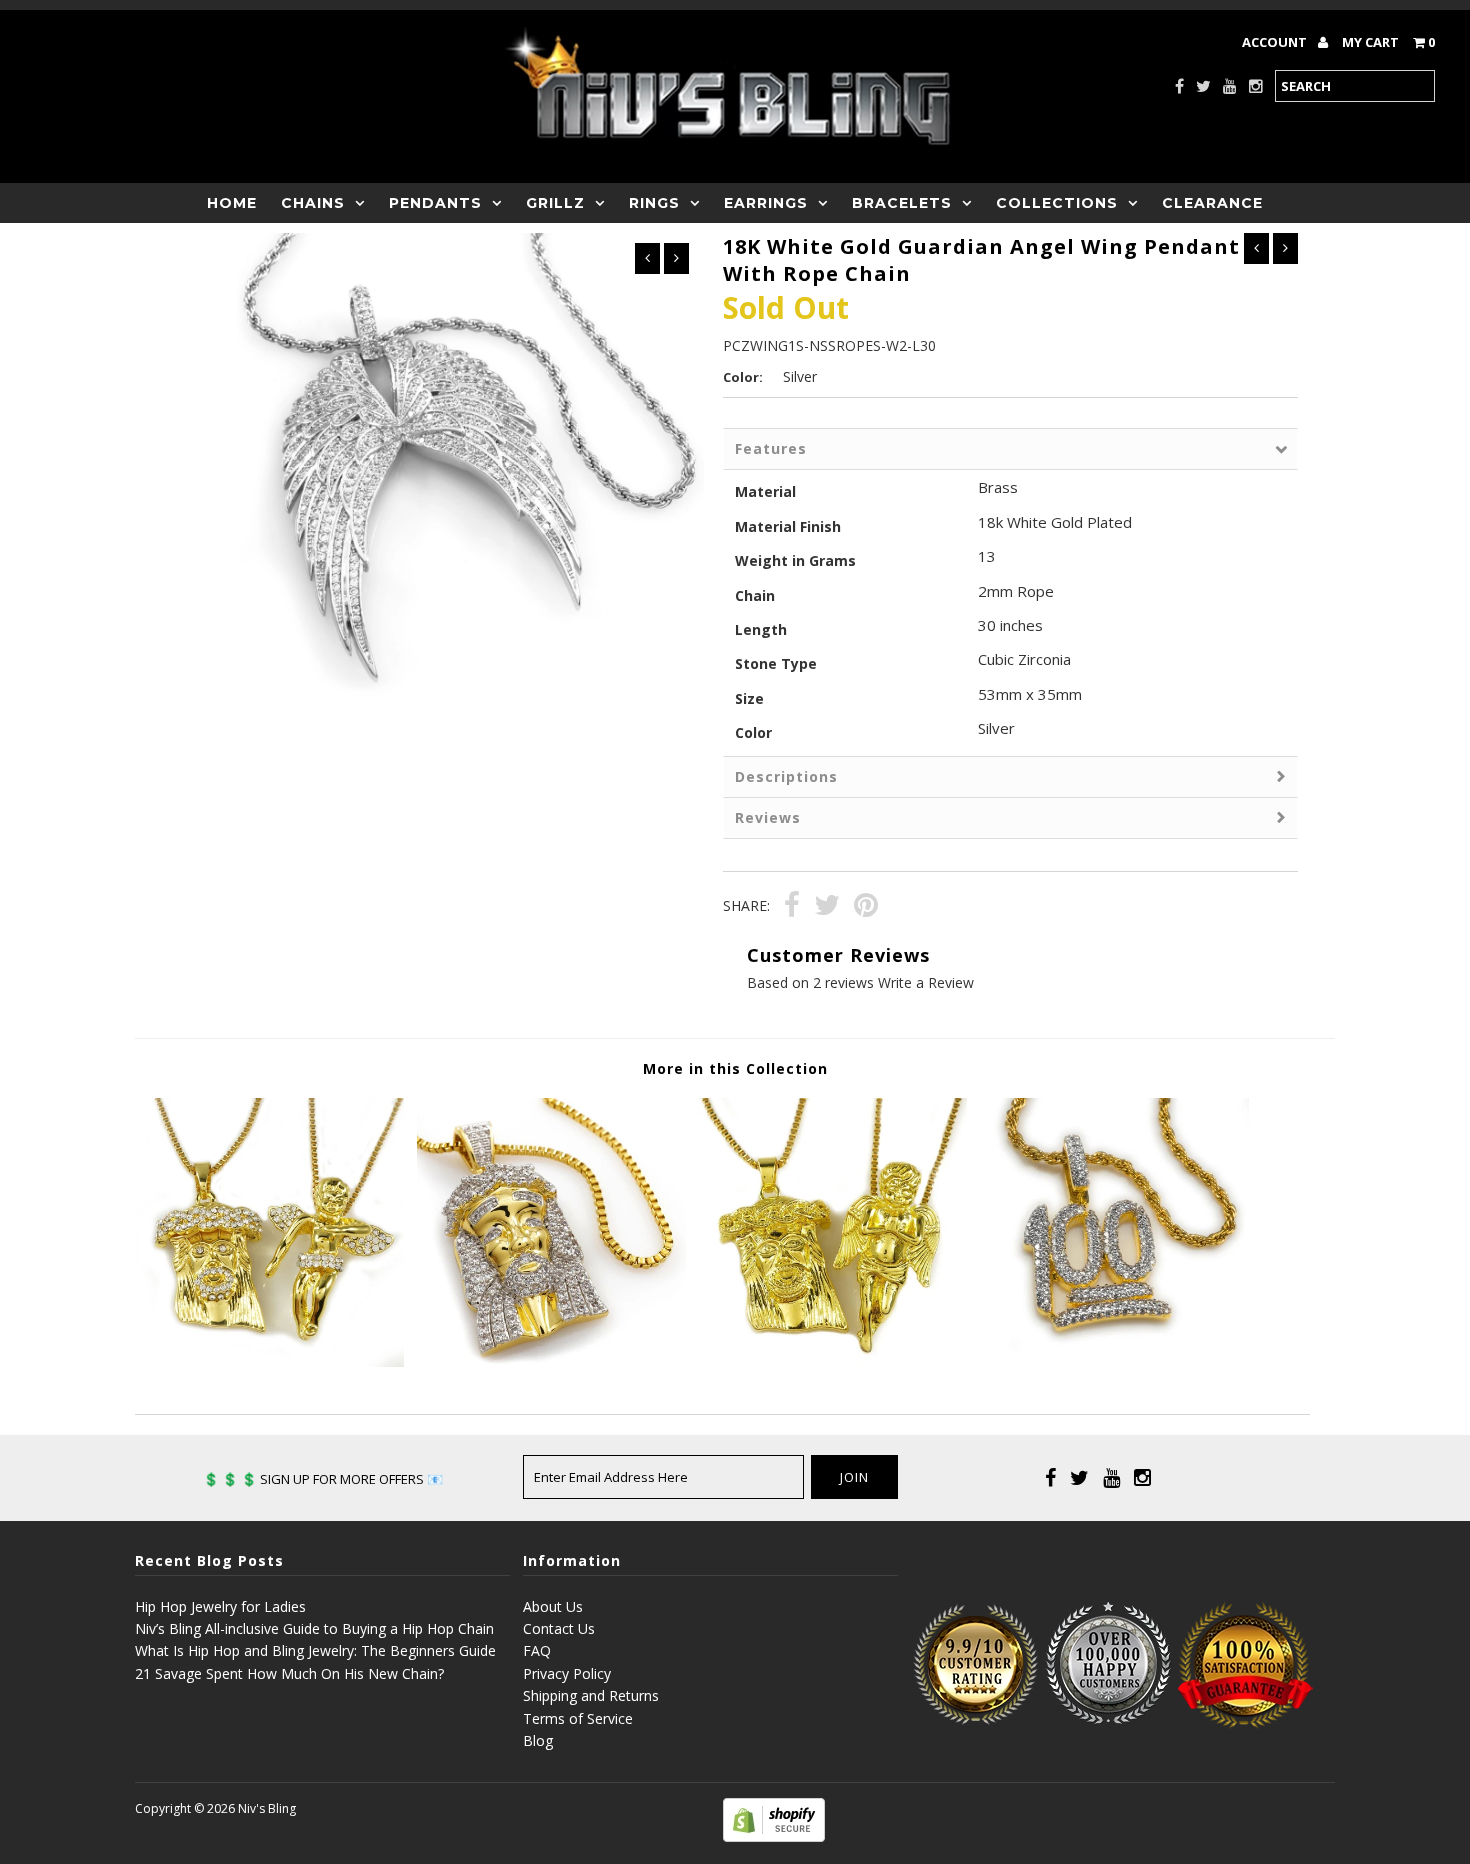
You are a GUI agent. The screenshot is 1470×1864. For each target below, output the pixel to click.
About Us (553, 1606)
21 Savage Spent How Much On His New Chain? (289, 1673)
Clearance (1212, 203)
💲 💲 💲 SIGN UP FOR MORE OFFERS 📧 (323, 1479)
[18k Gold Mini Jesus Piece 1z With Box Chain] (551, 1361)
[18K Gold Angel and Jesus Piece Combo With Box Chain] (832, 1361)
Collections (1057, 203)
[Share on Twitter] (827, 907)
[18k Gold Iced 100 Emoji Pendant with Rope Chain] (1114, 1361)
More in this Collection (735, 1068)
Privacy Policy (567, 1673)
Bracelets (902, 203)
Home (232, 203)
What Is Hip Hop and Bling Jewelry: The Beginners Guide (315, 1650)
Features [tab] (771, 448)
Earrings (766, 203)
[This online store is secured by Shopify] (774, 1836)
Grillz (555, 203)
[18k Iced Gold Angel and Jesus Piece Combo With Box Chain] (269, 1361)
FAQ (537, 1650)
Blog (538, 1740)
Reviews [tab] (768, 817)
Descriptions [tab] (786, 776)
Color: (743, 377)
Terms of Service (578, 1718)
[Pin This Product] (866, 907)
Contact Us (559, 1628)
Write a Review (926, 982)
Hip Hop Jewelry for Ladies (220, 1606)
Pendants (435, 203)
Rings (654, 203)
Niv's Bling (267, 1808)
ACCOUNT (1276, 42)
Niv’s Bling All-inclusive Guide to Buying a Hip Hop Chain (314, 1628)
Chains (313, 203)
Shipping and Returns (591, 1695)
